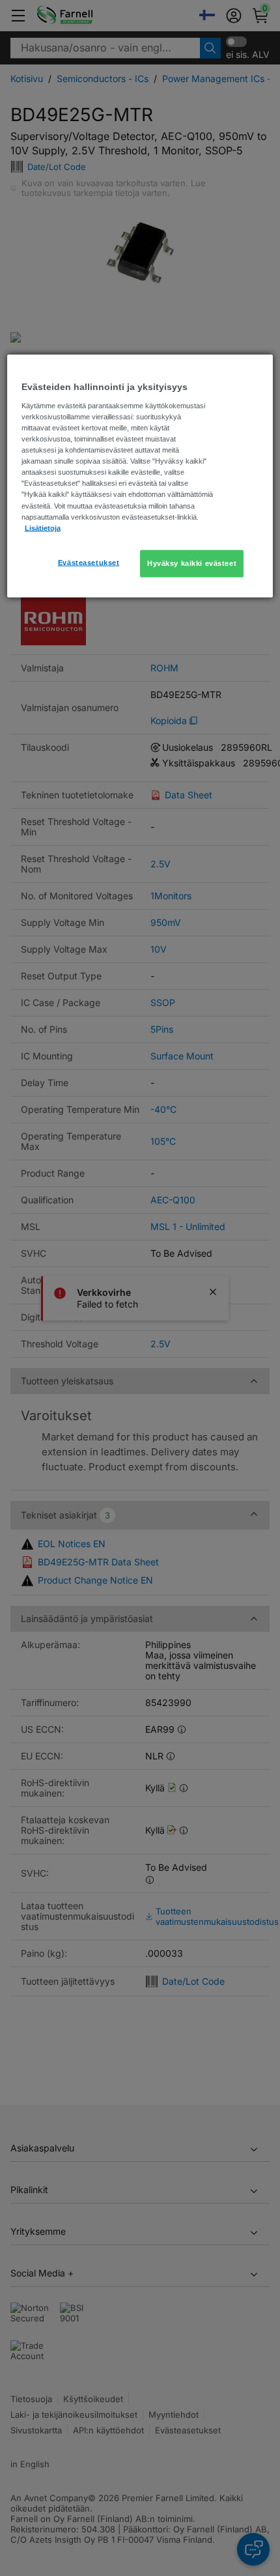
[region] (140, 476)
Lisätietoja (43, 527)
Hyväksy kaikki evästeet (192, 563)
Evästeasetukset (89, 562)
